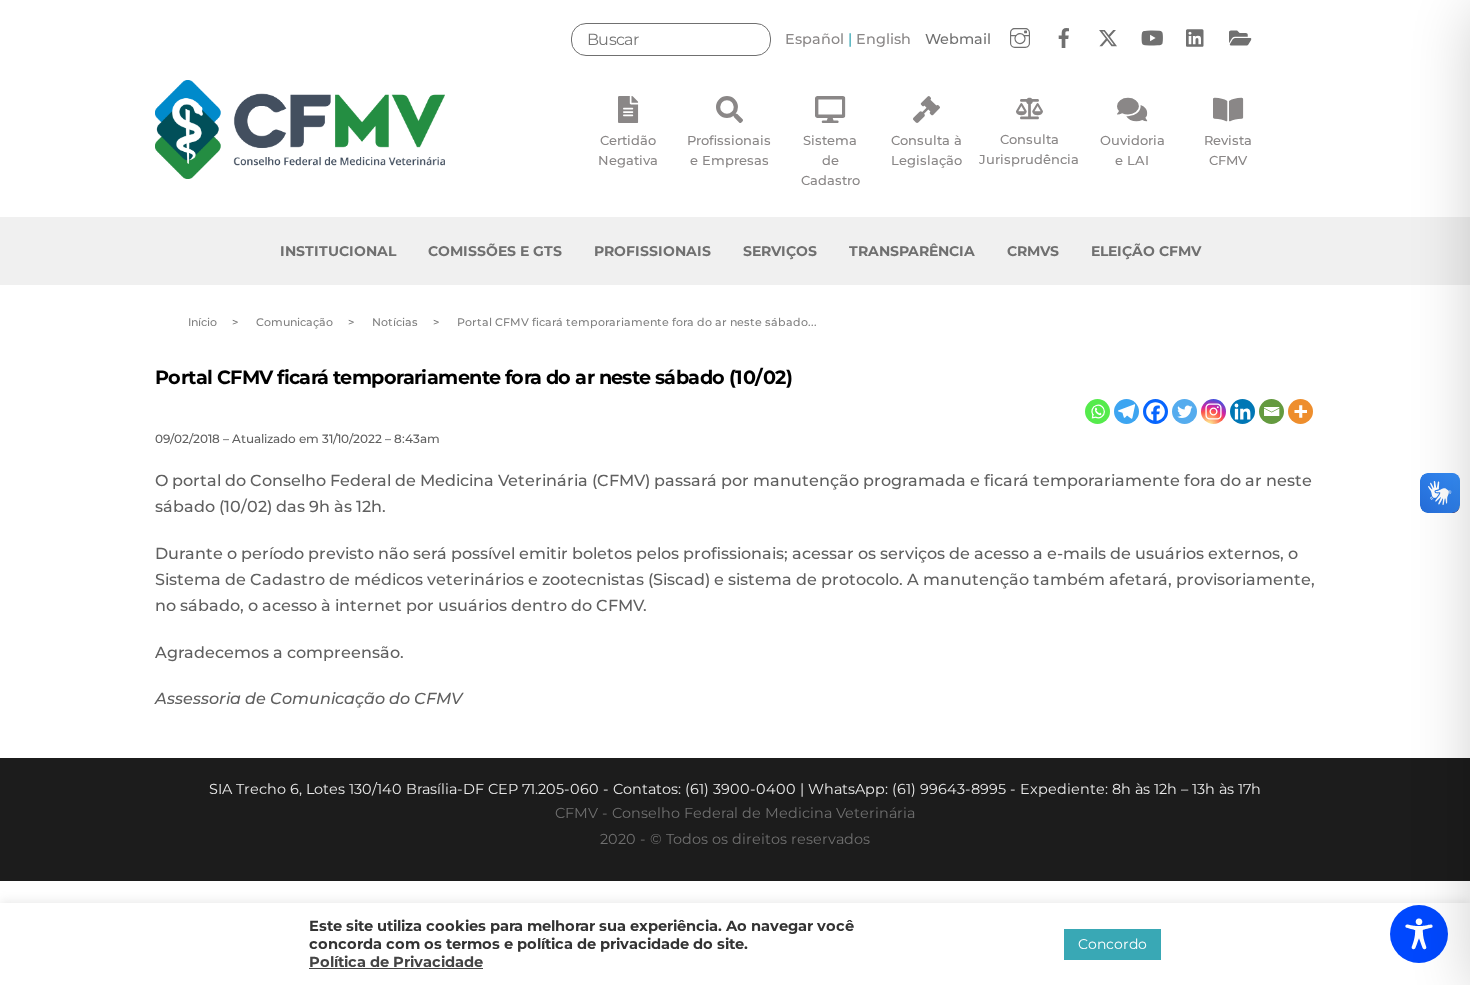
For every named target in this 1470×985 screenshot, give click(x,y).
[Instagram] (1213, 411)
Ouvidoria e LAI (1132, 150)
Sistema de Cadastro (830, 160)
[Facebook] (1155, 411)
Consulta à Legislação (926, 150)
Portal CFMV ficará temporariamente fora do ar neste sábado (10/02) (473, 377)
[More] (1300, 411)
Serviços (780, 251)
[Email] (1271, 411)
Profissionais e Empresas (729, 150)
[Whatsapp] (1097, 411)
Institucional (338, 251)
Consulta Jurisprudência (1029, 149)
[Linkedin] (1242, 411)
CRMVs (1033, 251)
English (883, 39)
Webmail (958, 39)
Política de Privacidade (396, 962)
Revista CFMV (1228, 150)
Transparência (912, 251)
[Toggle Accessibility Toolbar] (1419, 934)
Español (814, 39)
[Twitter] (1184, 411)
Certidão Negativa (628, 150)
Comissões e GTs (495, 251)
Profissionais (652, 251)
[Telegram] (1126, 411)
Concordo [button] (1112, 944)
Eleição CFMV (1146, 251)
